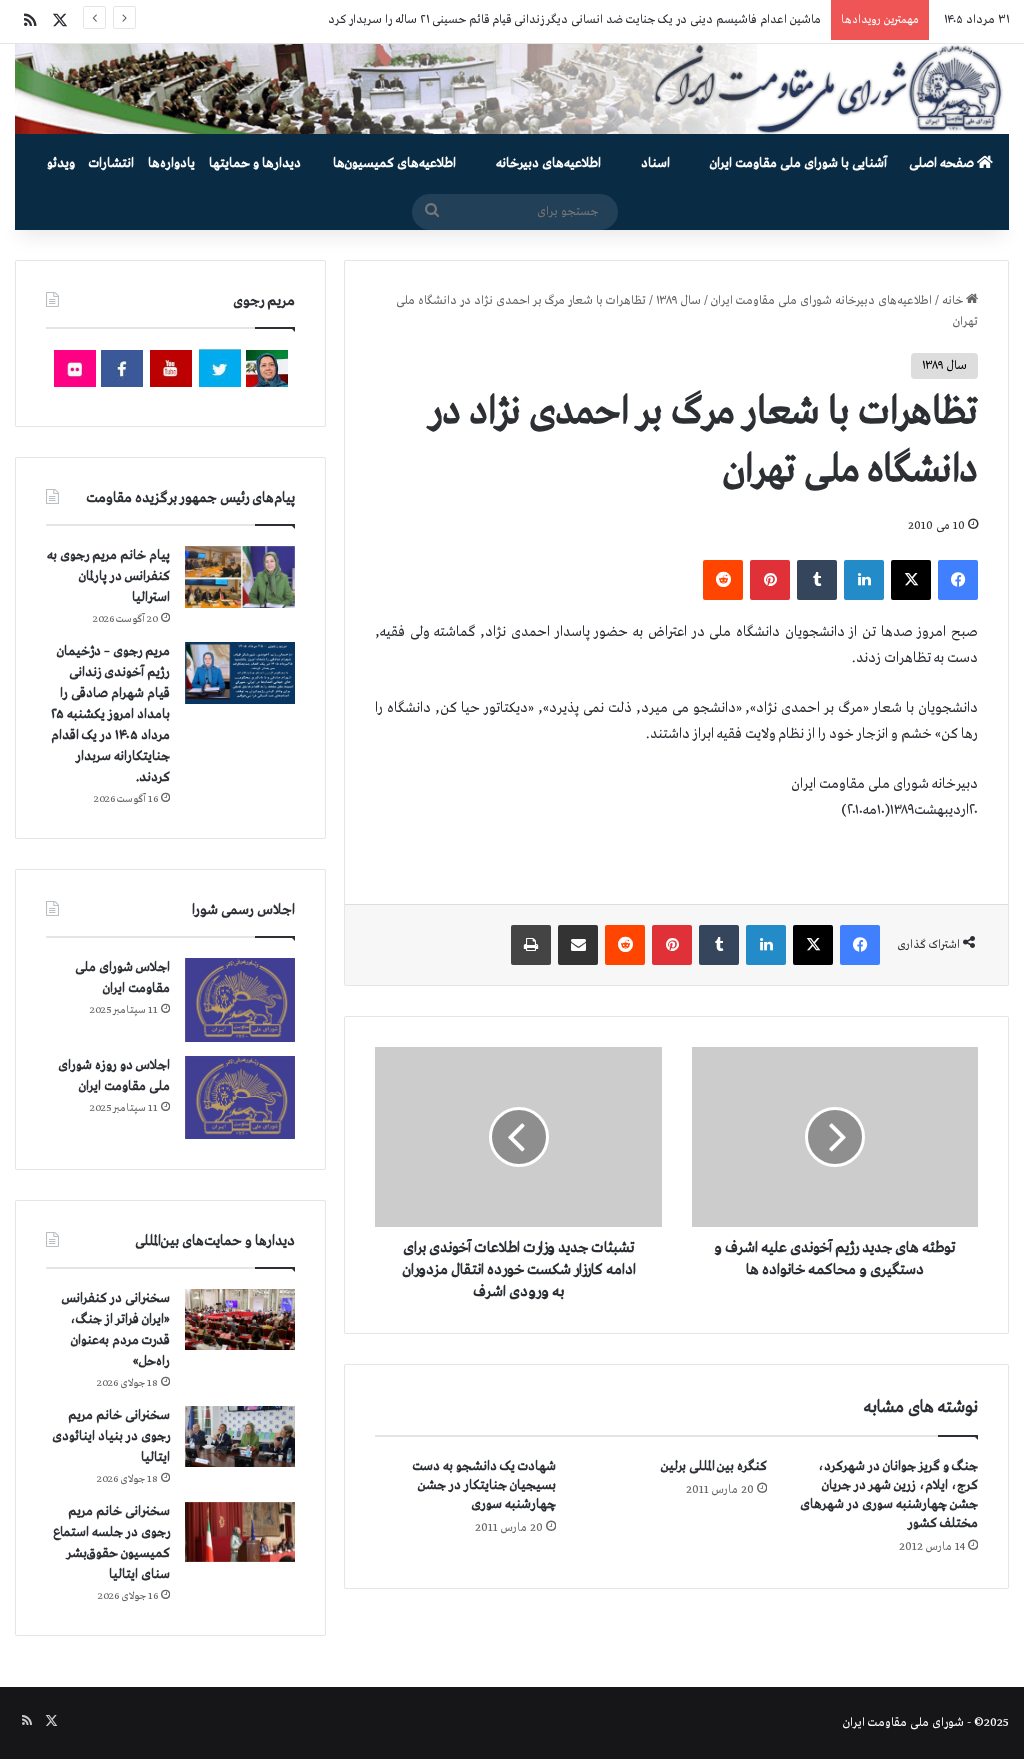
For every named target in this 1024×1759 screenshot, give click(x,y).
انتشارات (111, 163)
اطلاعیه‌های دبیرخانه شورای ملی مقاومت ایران (821, 301)
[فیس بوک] (958, 580)
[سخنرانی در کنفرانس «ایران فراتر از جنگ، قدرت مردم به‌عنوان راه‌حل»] (240, 1319)
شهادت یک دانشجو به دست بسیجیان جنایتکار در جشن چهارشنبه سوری (484, 1485)
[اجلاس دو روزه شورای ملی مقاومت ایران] (240, 1097)
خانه (954, 301)
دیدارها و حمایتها (255, 163)
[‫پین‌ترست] (770, 580)
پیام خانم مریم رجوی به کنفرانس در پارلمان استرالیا (108, 576)
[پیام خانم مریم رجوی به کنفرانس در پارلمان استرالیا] (240, 576)
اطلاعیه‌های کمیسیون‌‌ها (394, 163)
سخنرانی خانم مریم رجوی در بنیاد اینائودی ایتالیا (111, 1436)
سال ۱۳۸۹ (678, 301)
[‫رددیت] (723, 580)
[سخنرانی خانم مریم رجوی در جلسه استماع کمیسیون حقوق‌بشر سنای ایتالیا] (240, 1532)
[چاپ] (531, 945)
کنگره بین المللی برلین (714, 1466)
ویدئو (61, 163)
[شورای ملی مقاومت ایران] (512, 89)
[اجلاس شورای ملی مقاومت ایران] (240, 999)
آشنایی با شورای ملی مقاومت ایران (798, 163)
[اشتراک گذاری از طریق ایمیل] (578, 945)
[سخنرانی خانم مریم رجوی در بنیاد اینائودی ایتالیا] (240, 1437)
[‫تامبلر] (817, 580)
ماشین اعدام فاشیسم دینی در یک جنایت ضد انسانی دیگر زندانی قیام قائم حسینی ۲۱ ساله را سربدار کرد (574, 20)
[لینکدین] (864, 580)
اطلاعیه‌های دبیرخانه (548, 163)
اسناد (655, 163)
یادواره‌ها (171, 163)
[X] (911, 580)
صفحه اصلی (943, 163)
